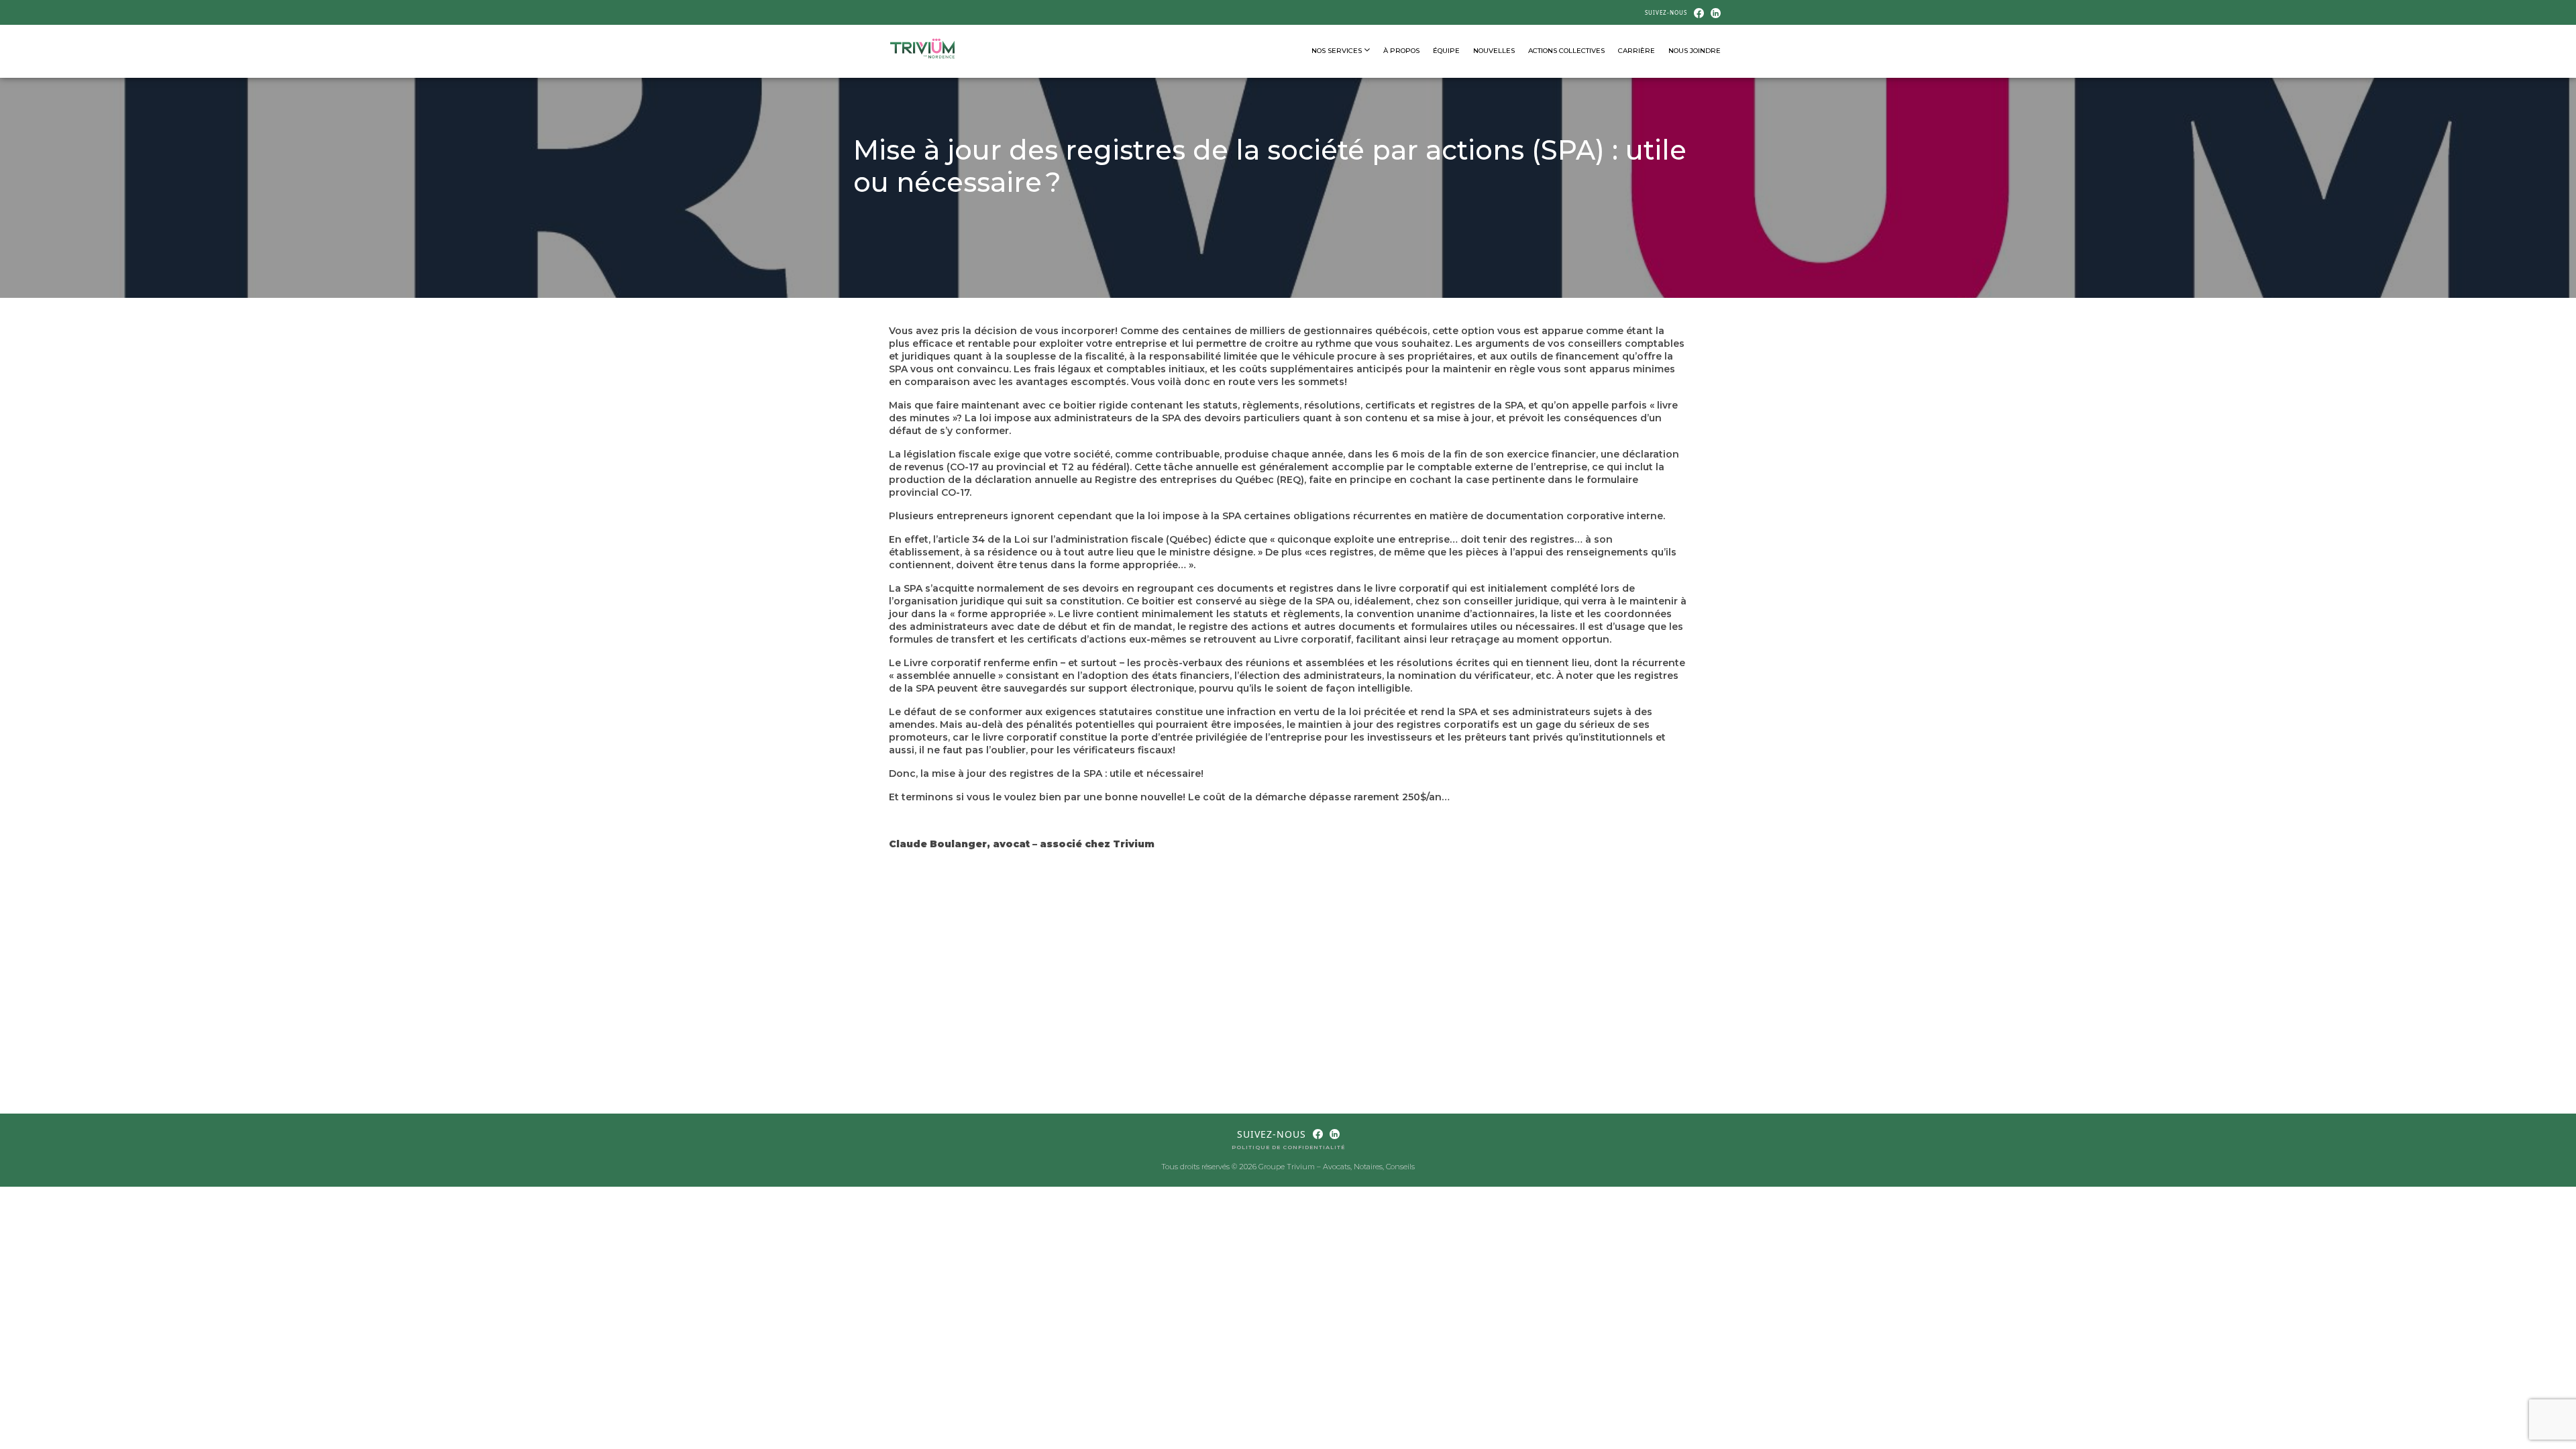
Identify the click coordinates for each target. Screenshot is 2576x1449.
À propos (1401, 51)
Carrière (1636, 51)
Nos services (1338, 51)
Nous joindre (1695, 51)
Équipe (1446, 51)
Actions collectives (1566, 51)
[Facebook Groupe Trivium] (1699, 12)
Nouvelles (1494, 51)
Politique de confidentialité (1288, 1147)
